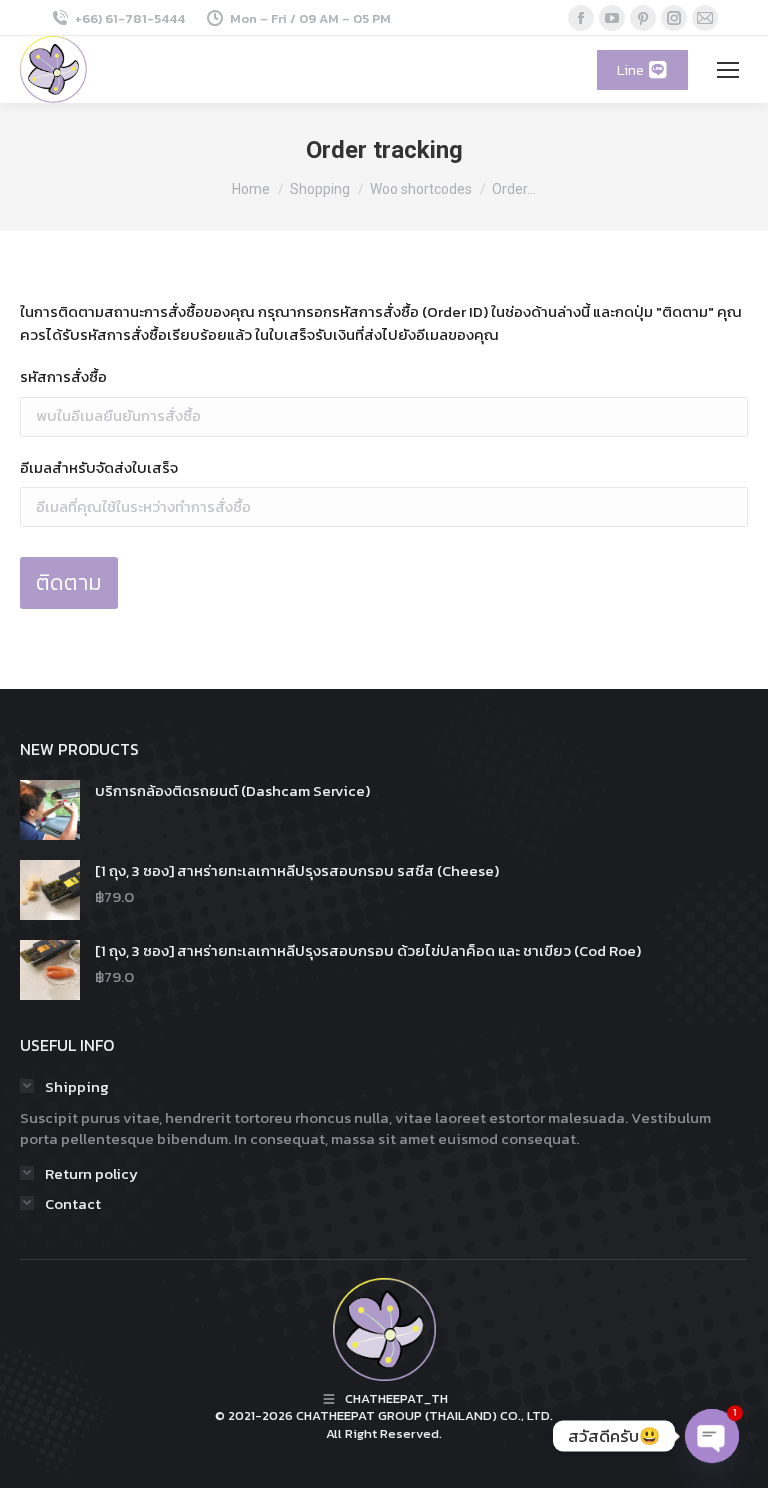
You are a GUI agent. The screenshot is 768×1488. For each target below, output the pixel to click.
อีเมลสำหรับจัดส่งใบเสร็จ (99, 468)
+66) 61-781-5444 (130, 18)
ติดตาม (69, 582)
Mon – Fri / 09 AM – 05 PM (310, 18)
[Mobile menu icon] (728, 70)
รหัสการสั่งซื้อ (63, 377)
